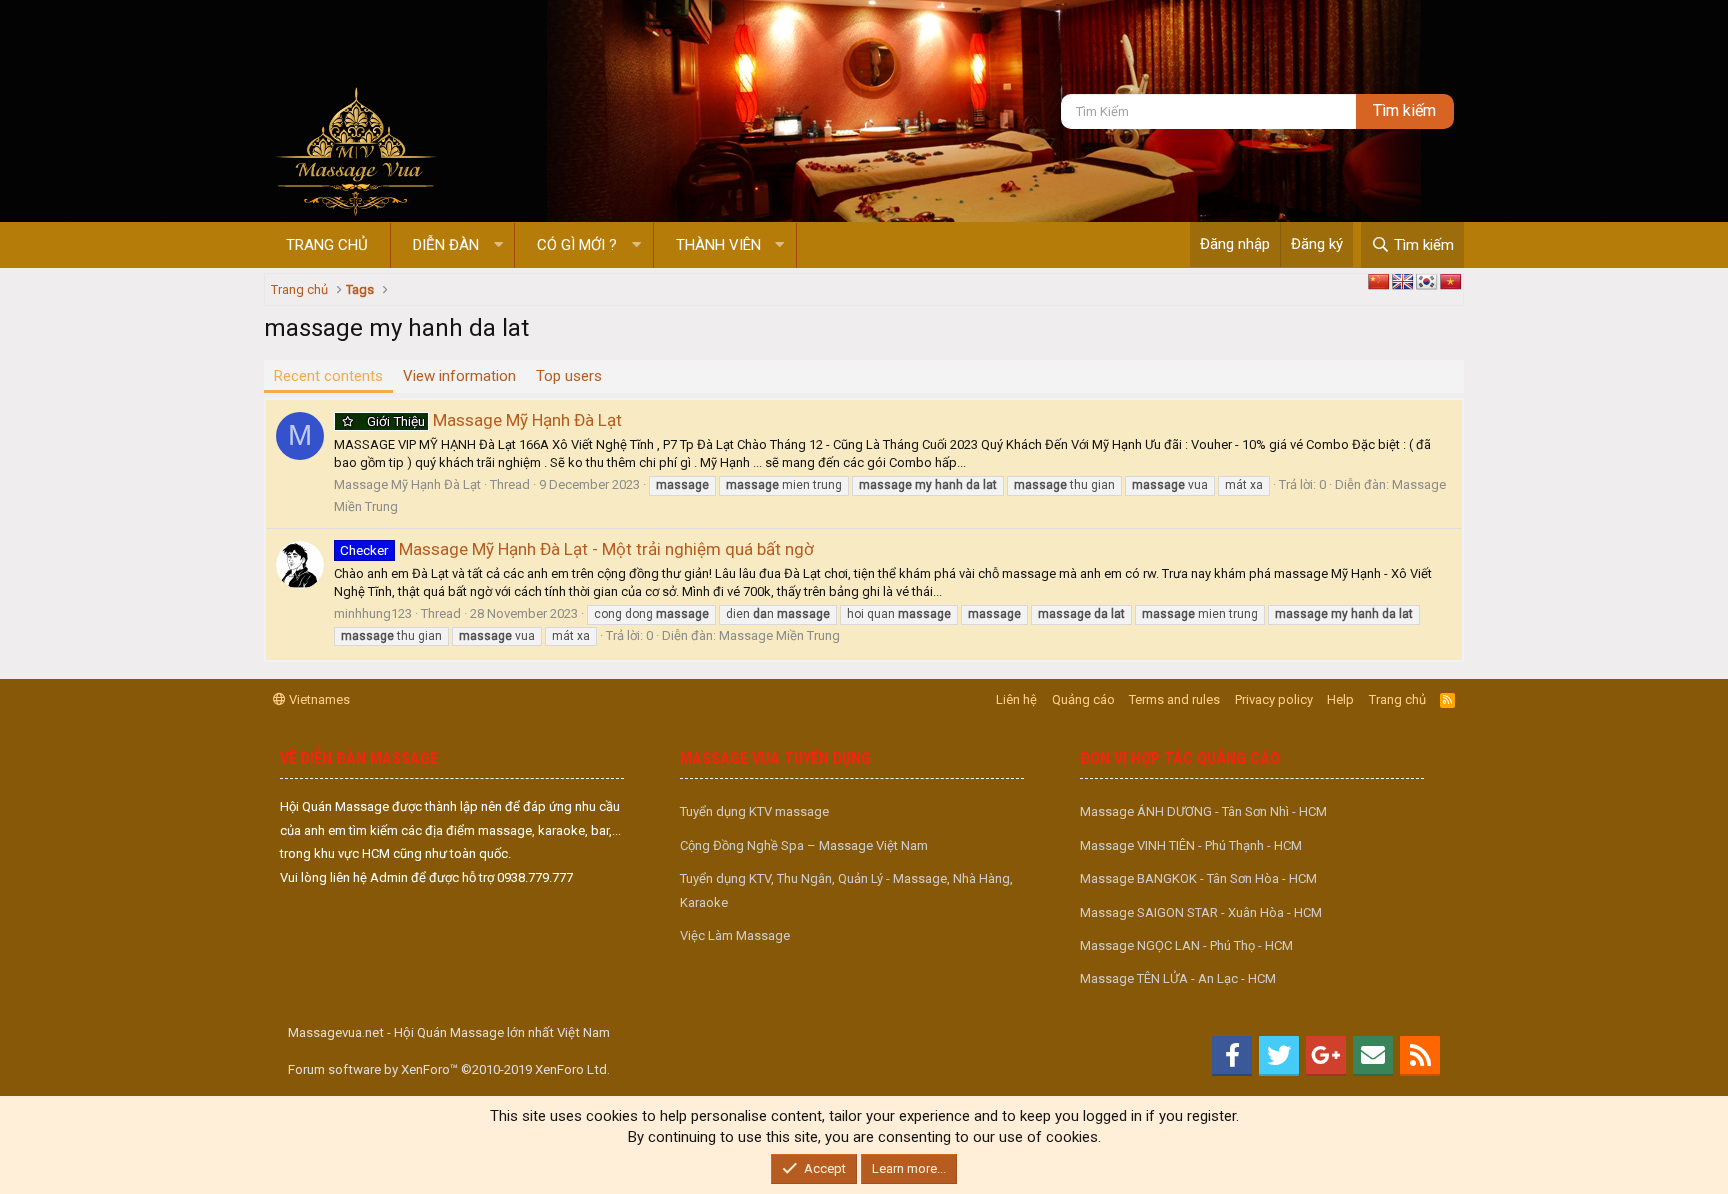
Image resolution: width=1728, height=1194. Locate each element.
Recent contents (328, 376)
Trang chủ (327, 245)
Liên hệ (1016, 699)
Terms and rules (1174, 699)
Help (1340, 699)
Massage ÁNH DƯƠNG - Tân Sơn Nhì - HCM (1203, 811)
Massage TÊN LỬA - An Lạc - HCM (1178, 978)
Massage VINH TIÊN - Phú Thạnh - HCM (1191, 845)
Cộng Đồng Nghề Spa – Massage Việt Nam (804, 845)
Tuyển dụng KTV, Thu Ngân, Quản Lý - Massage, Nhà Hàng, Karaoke (846, 890)
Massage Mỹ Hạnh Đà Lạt (494, 420)
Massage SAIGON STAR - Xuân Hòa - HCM (1201, 912)
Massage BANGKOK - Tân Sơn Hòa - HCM (1198, 878)
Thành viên (718, 245)
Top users (569, 376)
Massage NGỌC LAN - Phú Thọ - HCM (1186, 945)
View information (459, 376)
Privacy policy (1274, 699)
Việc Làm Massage (735, 935)
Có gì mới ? (577, 245)
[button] (498, 245)
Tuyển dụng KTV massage (754, 811)
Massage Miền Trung (779, 635)
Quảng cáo (1083, 699)
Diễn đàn (446, 245)
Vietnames (318, 699)
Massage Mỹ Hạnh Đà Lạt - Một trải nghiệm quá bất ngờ (577, 549)
